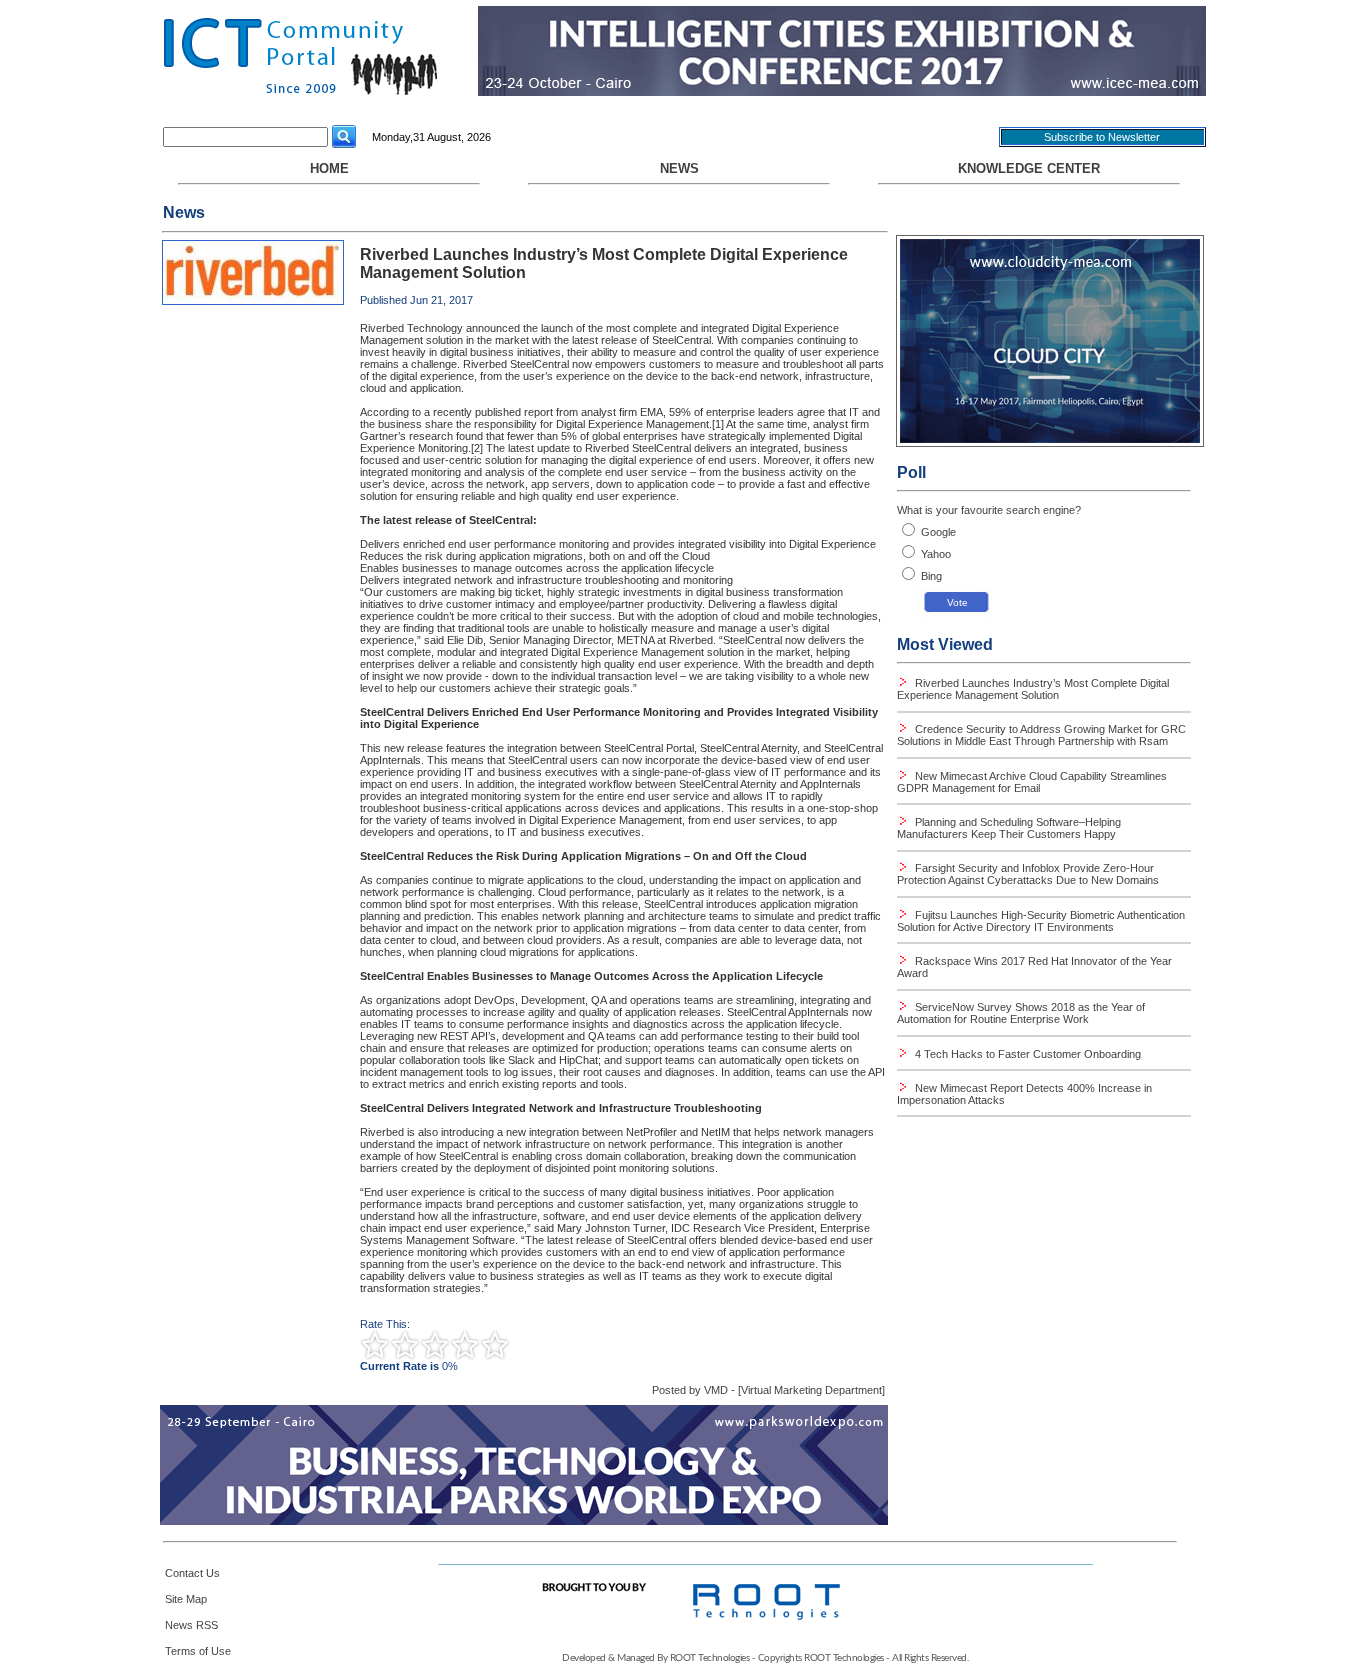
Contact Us (192, 1573)
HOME (329, 168)
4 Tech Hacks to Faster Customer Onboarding (1026, 1054)
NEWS (679, 168)
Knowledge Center (1029, 168)
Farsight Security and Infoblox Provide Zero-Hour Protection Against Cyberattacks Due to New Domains (1028, 874)
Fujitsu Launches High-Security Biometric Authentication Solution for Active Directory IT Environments (1041, 921)
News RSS (191, 1625)
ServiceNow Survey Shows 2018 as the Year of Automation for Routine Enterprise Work (1021, 1013)
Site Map (186, 1599)
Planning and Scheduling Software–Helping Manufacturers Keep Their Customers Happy (1009, 828)
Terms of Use (198, 1651)
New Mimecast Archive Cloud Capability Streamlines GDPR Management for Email (1032, 782)
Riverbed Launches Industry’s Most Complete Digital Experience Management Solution (1033, 689)
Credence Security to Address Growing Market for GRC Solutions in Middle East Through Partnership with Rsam (1041, 735)
